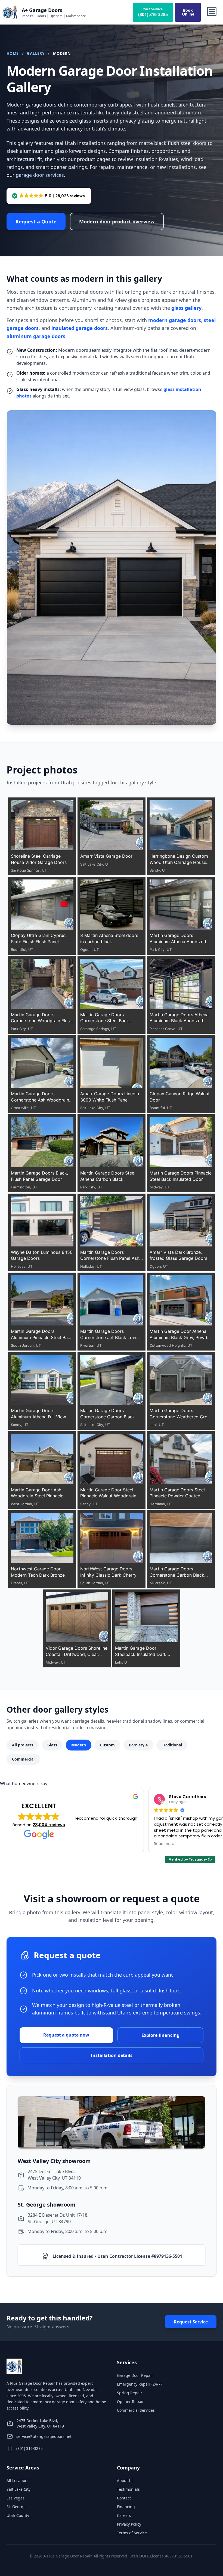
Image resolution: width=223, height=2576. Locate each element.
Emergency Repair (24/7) (139, 2384)
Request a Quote (36, 222)
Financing (126, 2506)
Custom (107, 1745)
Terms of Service (132, 2533)
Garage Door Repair (135, 2375)
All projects (23, 1745)
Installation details (112, 2055)
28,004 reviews (49, 1824)
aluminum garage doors (36, 336)
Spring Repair (130, 2393)
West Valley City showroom (54, 2161)
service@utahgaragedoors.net (44, 2436)
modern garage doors (175, 320)
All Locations (18, 2480)
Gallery (36, 53)
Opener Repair (130, 2401)
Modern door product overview (117, 222)
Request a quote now (66, 2035)
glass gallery (186, 308)
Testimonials (128, 2489)
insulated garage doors (80, 328)
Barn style (138, 1745)
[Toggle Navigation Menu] (212, 12)
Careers (124, 2515)
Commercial (23, 1759)
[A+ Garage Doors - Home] (10, 12)
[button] (49, 196)
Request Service (191, 2322)
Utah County (18, 2515)
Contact (124, 2498)
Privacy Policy (129, 2524)
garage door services (40, 175)
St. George (16, 2506)
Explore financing (160, 2035)
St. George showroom (47, 2205)
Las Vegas (16, 2498)
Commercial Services (136, 2410)
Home (13, 53)
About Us (125, 2480)
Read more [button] (93, 1844)
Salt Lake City (18, 2489)
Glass (52, 1745)
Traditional (172, 1745)
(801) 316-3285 (30, 2448)
